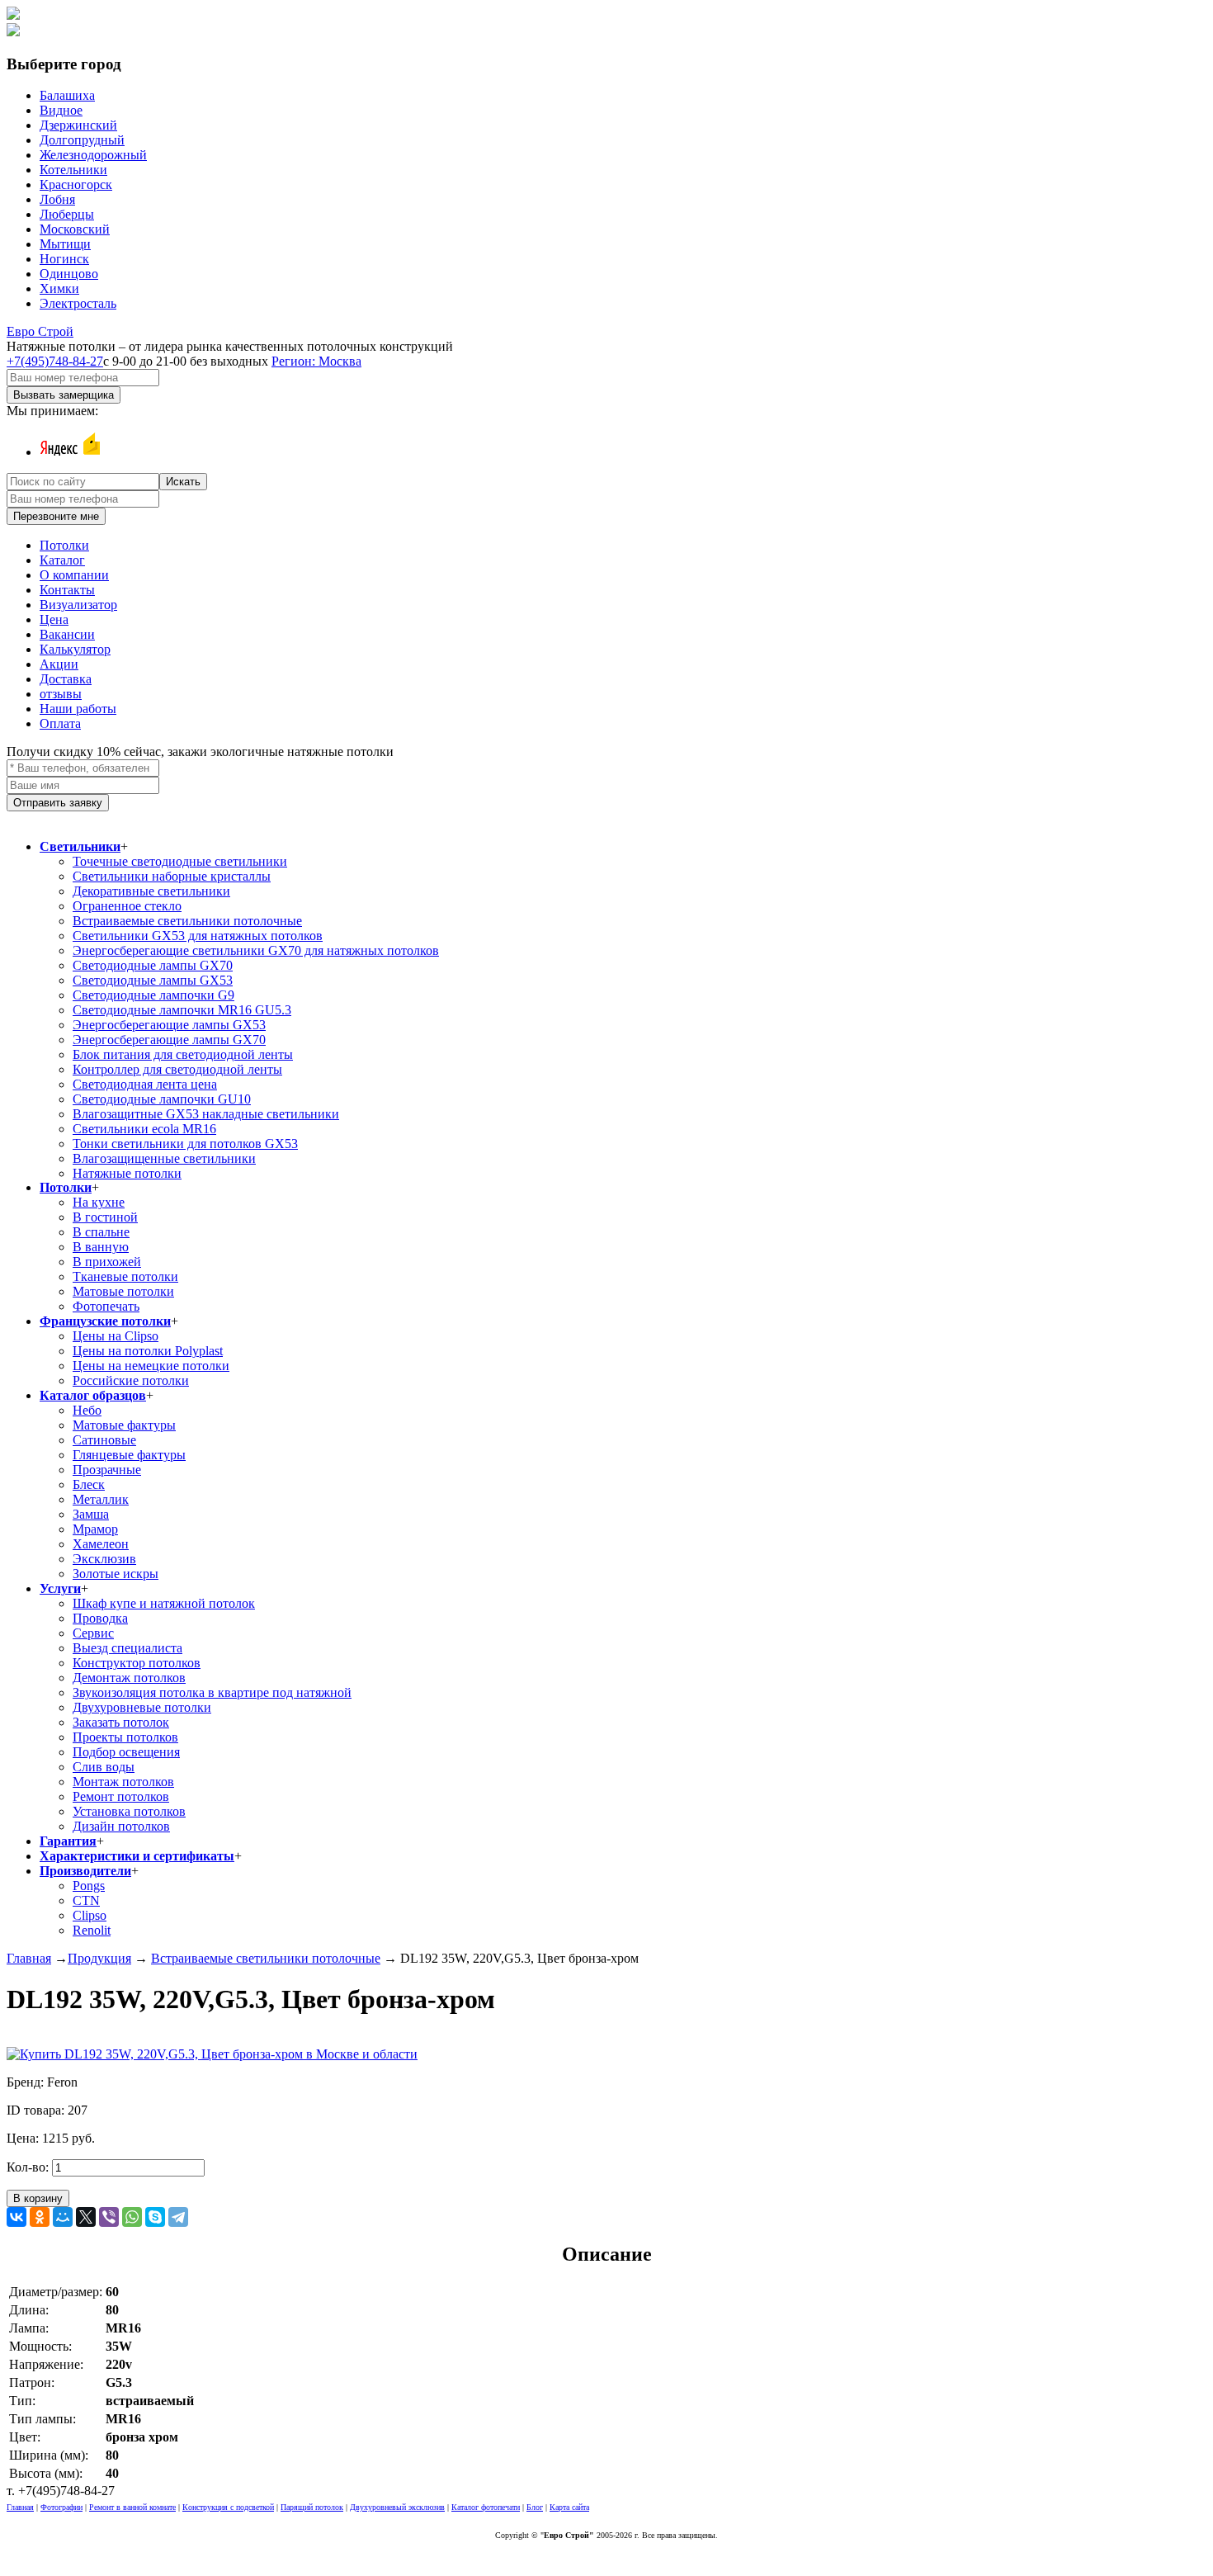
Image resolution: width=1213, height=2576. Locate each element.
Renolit (92, 1930)
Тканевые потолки (125, 1276)
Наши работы (78, 709)
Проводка (100, 1618)
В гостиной (105, 1217)
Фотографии (61, 2507)
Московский (75, 229)
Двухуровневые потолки (142, 1707)
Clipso (90, 1915)
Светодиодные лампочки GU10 (162, 1099)
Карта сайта (569, 2507)
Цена (54, 619)
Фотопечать (106, 1306)
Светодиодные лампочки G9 (153, 995)
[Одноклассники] (40, 2217)
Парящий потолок (312, 2507)
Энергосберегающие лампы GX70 (169, 1040)
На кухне (99, 1202)
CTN (86, 1900)
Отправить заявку (58, 803)
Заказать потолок (121, 1722)
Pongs (89, 1886)
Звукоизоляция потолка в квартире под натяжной (212, 1692)
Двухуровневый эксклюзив (397, 2507)
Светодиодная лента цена (145, 1084)
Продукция (99, 1958)
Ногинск (64, 259)
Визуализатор (78, 605)
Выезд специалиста (127, 1648)
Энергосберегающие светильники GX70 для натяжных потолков (256, 950)
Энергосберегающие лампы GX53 (169, 1025)
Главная (29, 1958)
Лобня (57, 199)
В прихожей (107, 1262)
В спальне (101, 1232)
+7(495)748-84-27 (55, 361)
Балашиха (67, 95)
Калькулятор (75, 649)
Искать (183, 482)
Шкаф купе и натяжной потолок (164, 1603)
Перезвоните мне (56, 516)
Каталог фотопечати (486, 2507)
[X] (86, 2217)
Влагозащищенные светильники (164, 1158)
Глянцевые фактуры (129, 1455)
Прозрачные (107, 1470)
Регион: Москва (316, 361)
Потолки (64, 545)
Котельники (73, 170)
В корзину (38, 2198)
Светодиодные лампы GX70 (153, 965)
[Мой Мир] (63, 2217)
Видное (61, 110)
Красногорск (76, 184)
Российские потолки (131, 1380)
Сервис (93, 1633)
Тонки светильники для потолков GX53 (185, 1144)
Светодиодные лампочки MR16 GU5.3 (182, 1010)
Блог (535, 2507)
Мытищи (65, 244)
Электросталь (78, 303)
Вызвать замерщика (64, 395)
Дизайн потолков (121, 1826)
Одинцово (69, 274)
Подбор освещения (126, 1752)
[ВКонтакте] (17, 2217)
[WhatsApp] (132, 2217)
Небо (87, 1410)
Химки (59, 288)
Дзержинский (78, 125)
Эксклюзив (104, 1559)
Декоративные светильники (151, 891)
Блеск (89, 1484)
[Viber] (109, 2217)
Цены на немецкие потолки (151, 1366)
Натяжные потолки (127, 1173)
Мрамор (95, 1529)
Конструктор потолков (137, 1663)
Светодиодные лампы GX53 (153, 980)
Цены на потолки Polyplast (148, 1351)
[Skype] (155, 2217)
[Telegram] (178, 2217)
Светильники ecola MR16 (144, 1129)
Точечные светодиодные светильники (180, 861)
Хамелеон (101, 1544)
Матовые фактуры (124, 1425)
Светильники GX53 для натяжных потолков (198, 936)
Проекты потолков (125, 1737)
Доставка (66, 679)
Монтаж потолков (123, 1782)
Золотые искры (116, 1574)
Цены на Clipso (116, 1336)
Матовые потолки (123, 1291)
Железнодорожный (93, 155)
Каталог (62, 560)
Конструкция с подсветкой (228, 2507)
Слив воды (104, 1767)
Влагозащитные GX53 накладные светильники (206, 1114)
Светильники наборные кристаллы (172, 876)
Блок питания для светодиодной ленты (183, 1054)
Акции (59, 664)
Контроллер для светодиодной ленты (177, 1069)
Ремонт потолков (121, 1796)
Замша (91, 1514)
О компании (74, 575)
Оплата (60, 723)
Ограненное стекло (127, 906)
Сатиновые (104, 1440)
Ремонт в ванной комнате (132, 2507)
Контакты (67, 590)
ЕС (40, 331)
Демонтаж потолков (129, 1678)
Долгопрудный (82, 140)
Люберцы (67, 214)
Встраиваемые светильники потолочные (187, 921)
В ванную (101, 1247)
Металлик (101, 1499)
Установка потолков (129, 1811)
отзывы (61, 694)
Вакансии (67, 634)
